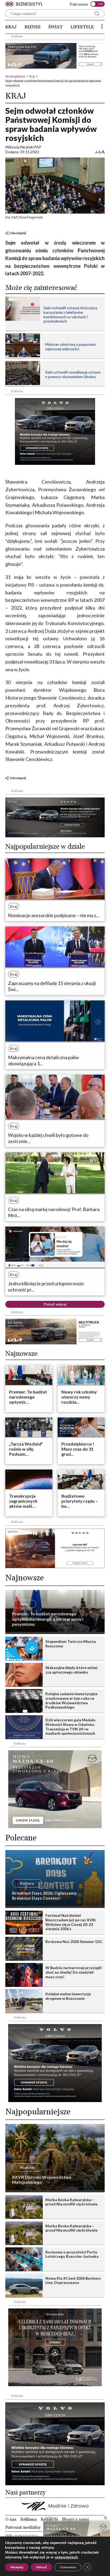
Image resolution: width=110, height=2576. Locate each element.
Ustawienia (68, 2567)
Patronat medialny (23, 2527)
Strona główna (15, 76)
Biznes (33, 27)
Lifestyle (82, 27)
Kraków (27, 2167)
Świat (55, 27)
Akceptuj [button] (17, 2567)
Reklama (28, 2519)
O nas (11, 2519)
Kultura (27, 1883)
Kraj (11, 27)
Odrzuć (42, 2567)
